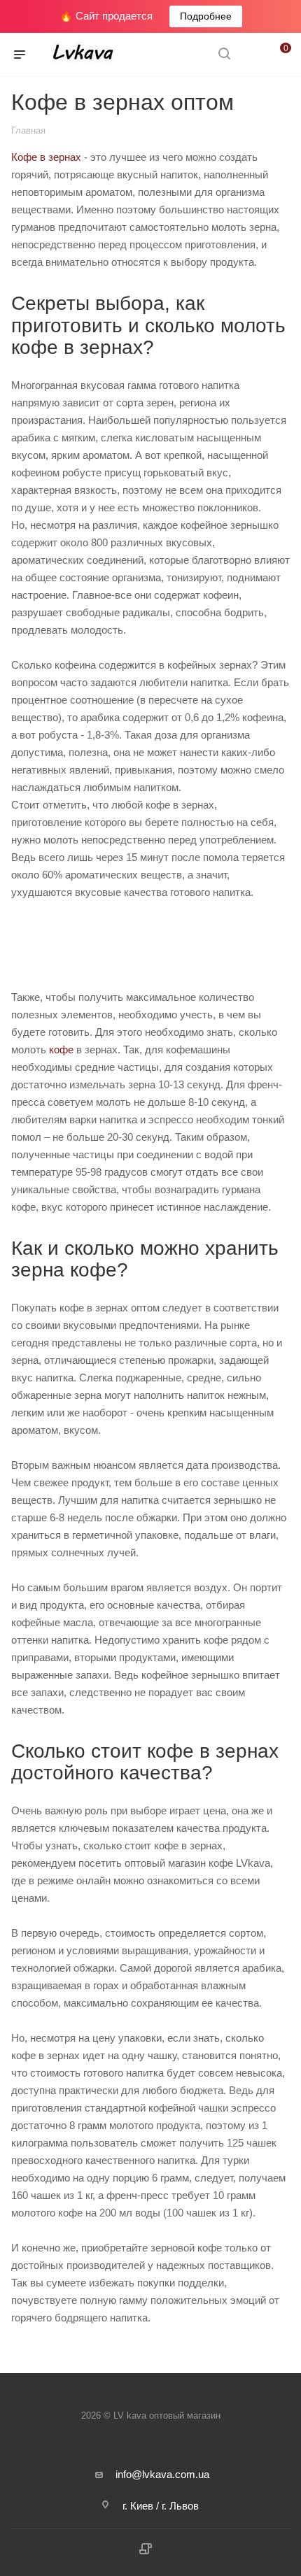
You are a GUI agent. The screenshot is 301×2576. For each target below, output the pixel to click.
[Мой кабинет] (251, 55)
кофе (63, 1049)
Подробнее (206, 16)
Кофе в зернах (46, 157)
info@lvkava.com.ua (162, 2474)
